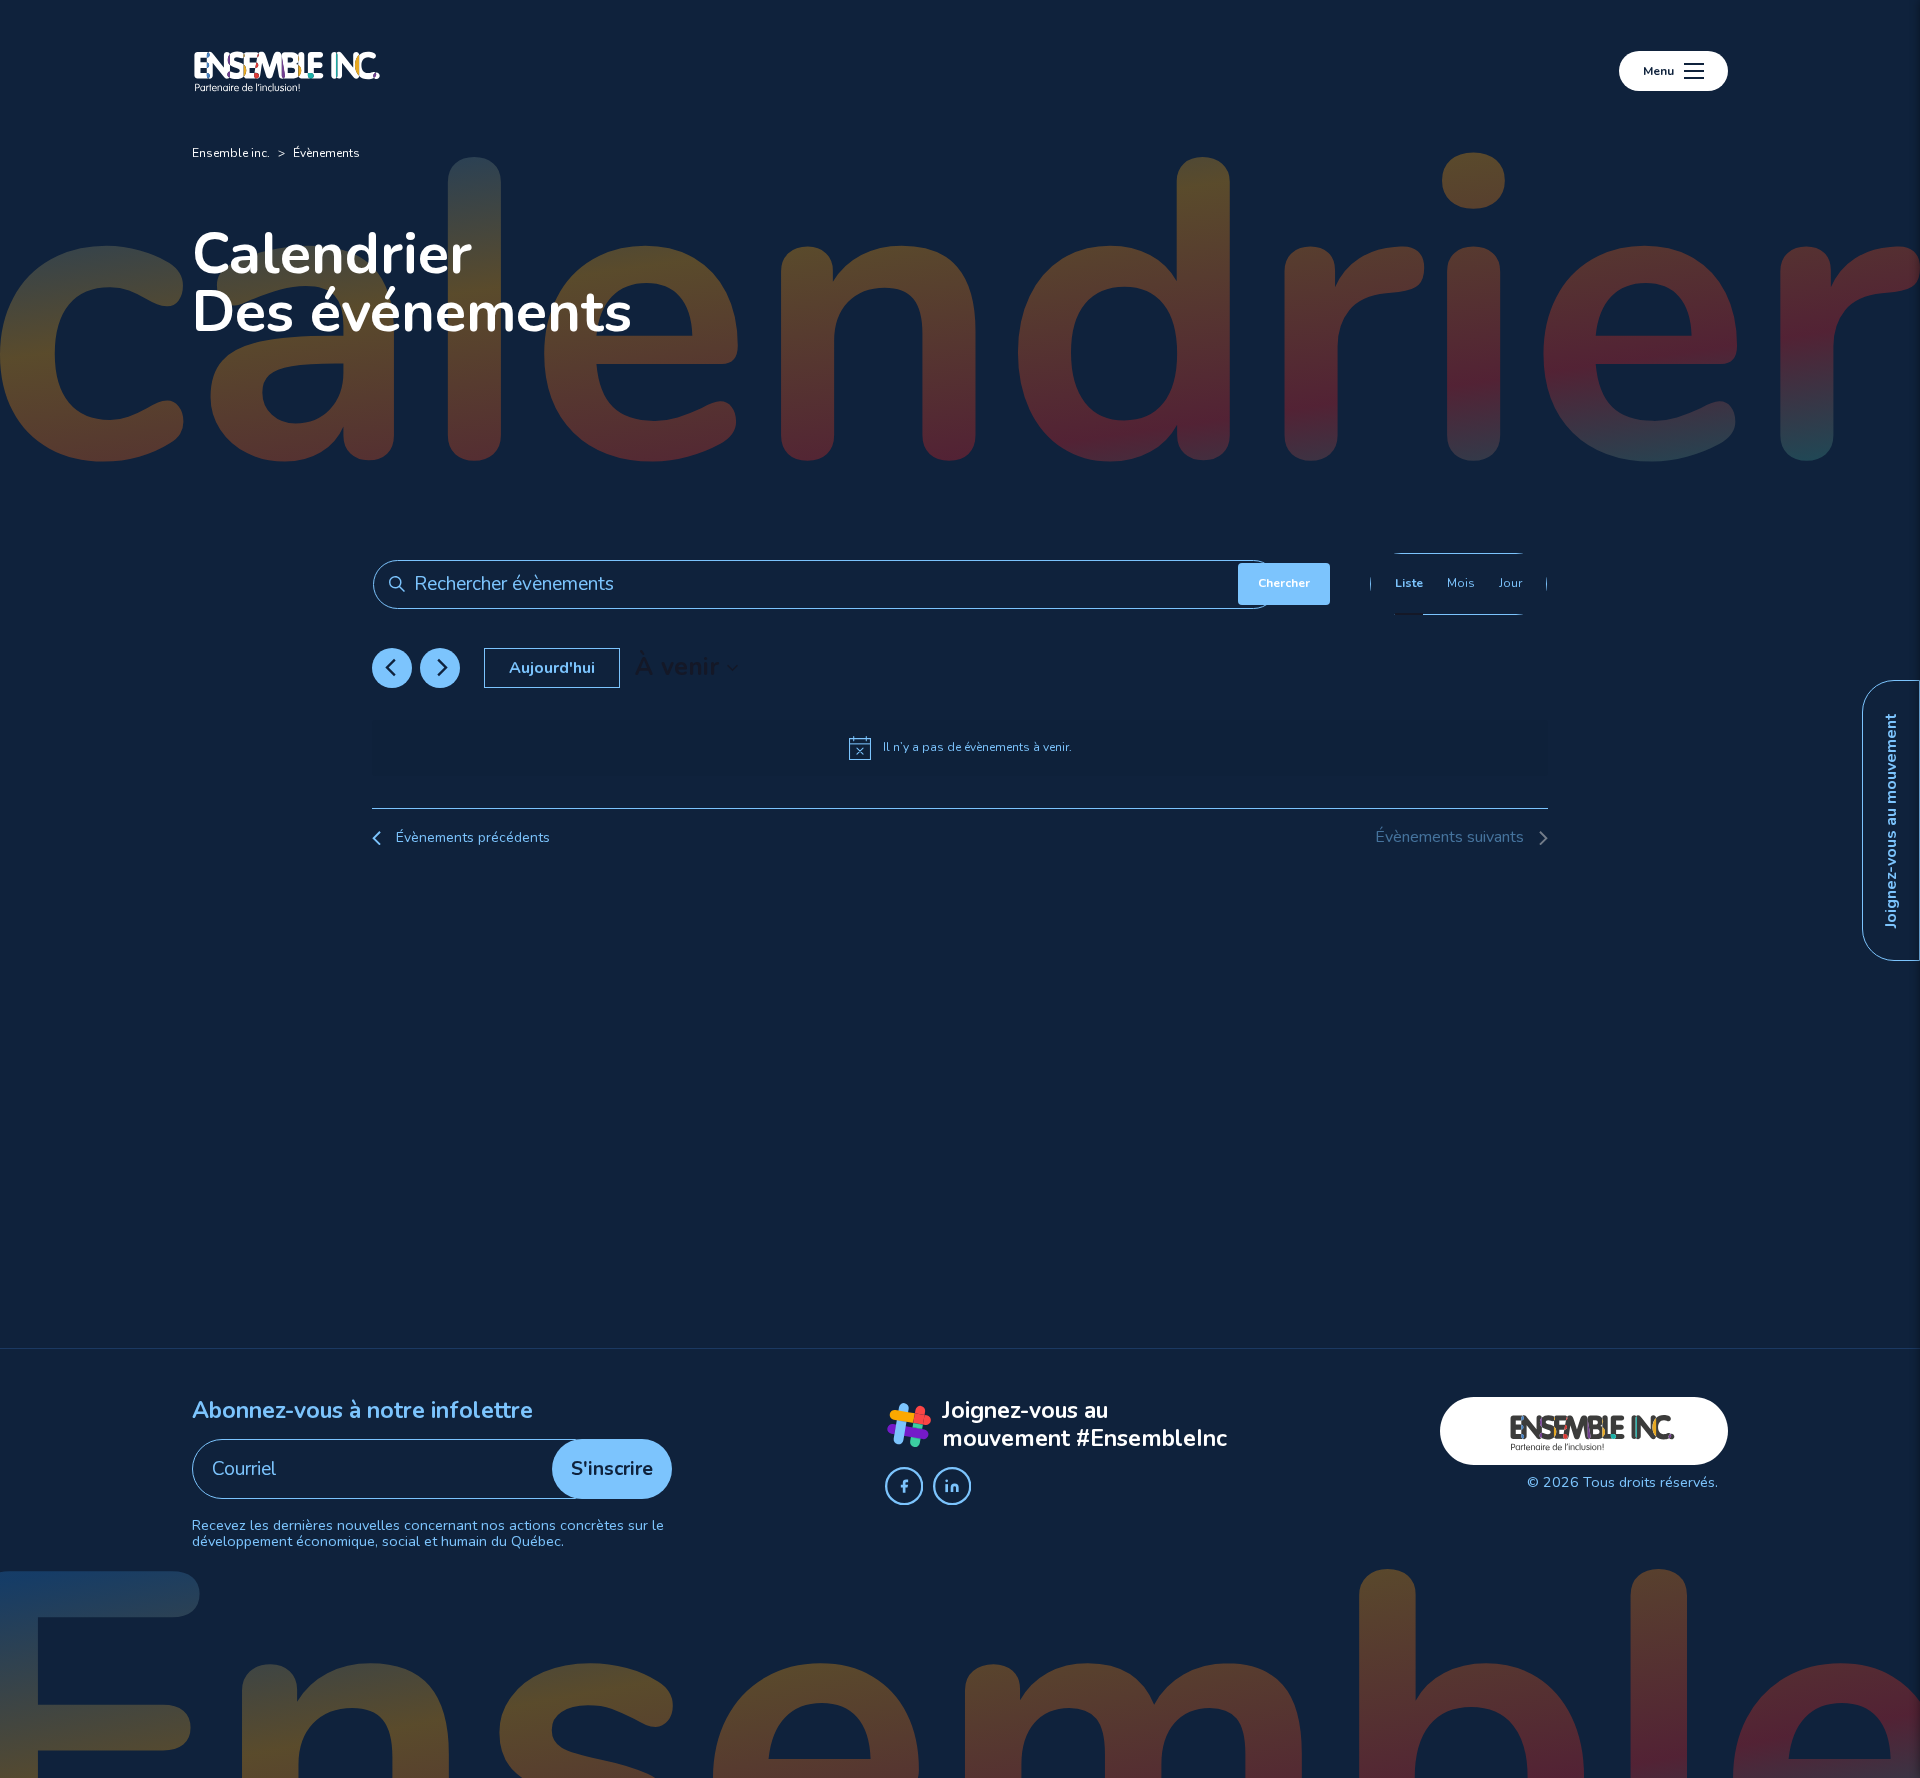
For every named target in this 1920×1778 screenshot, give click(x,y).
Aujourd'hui (552, 668)
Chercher (1284, 583)
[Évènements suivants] (442, 667)
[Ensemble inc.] (288, 71)
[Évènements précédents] (390, 667)
